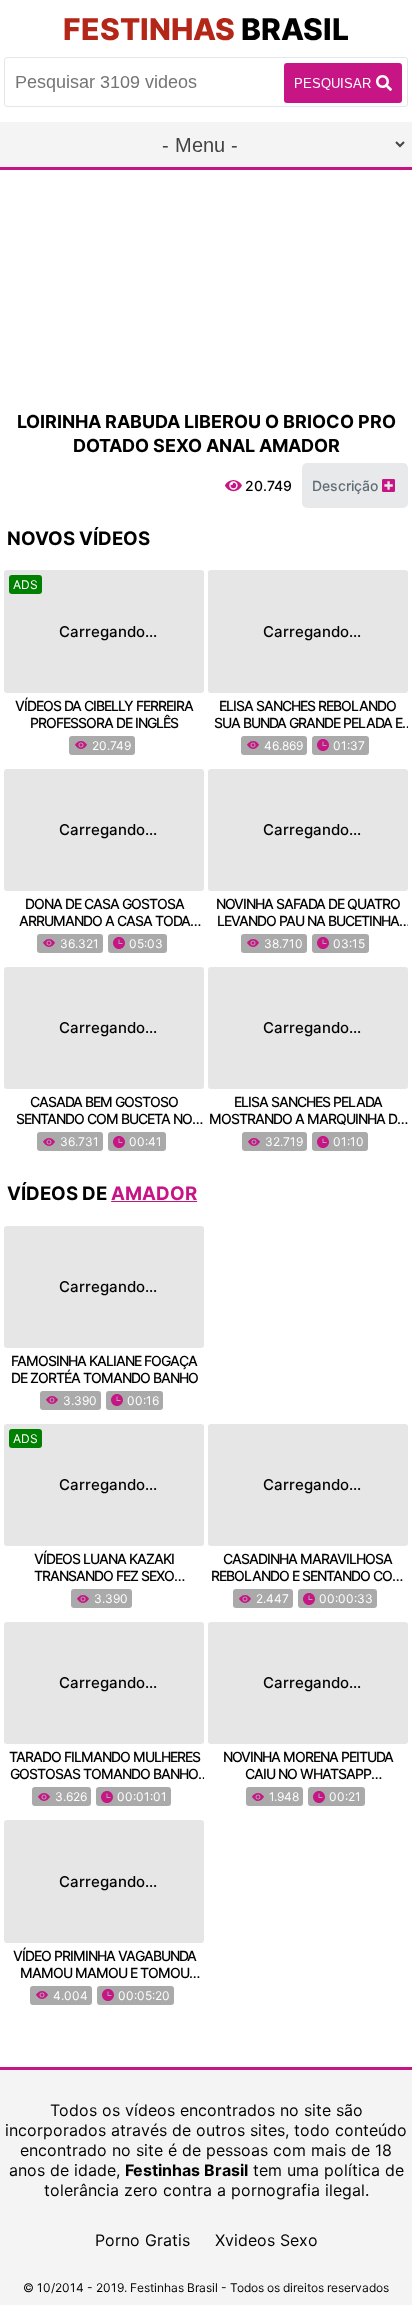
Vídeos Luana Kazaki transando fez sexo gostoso (104, 1575)
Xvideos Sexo (266, 2240)
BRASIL (206, 29)
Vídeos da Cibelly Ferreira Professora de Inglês (104, 714)
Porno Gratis (142, 2240)
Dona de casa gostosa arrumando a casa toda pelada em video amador (104, 920)
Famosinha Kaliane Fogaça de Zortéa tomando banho (104, 1369)
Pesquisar (332, 83)
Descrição (347, 485)
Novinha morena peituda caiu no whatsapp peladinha (308, 1773)
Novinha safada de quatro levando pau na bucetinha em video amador (308, 920)
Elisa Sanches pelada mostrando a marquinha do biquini (308, 1118)
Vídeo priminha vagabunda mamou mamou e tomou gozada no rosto (104, 1972)
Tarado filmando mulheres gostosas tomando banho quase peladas (104, 1773)
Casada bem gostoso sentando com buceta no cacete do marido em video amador (104, 1127)
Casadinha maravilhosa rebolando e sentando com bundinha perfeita (307, 1575)
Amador (154, 1193)
